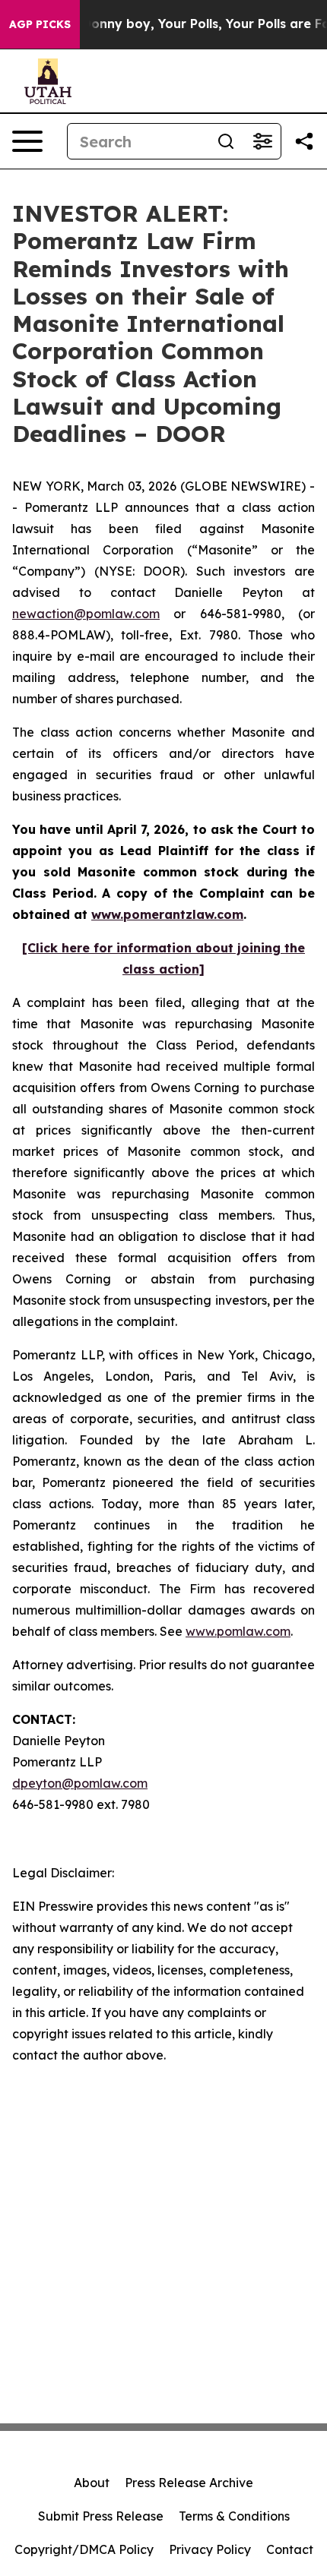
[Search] (226, 141)
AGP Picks (40, 24)
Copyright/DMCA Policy (84, 2549)
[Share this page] (304, 141)
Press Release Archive (189, 2483)
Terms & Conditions (234, 2516)
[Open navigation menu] (27, 141)
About (92, 2483)
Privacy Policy (210, 2549)
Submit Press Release (101, 2516)
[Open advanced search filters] (262, 141)
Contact (290, 2549)
